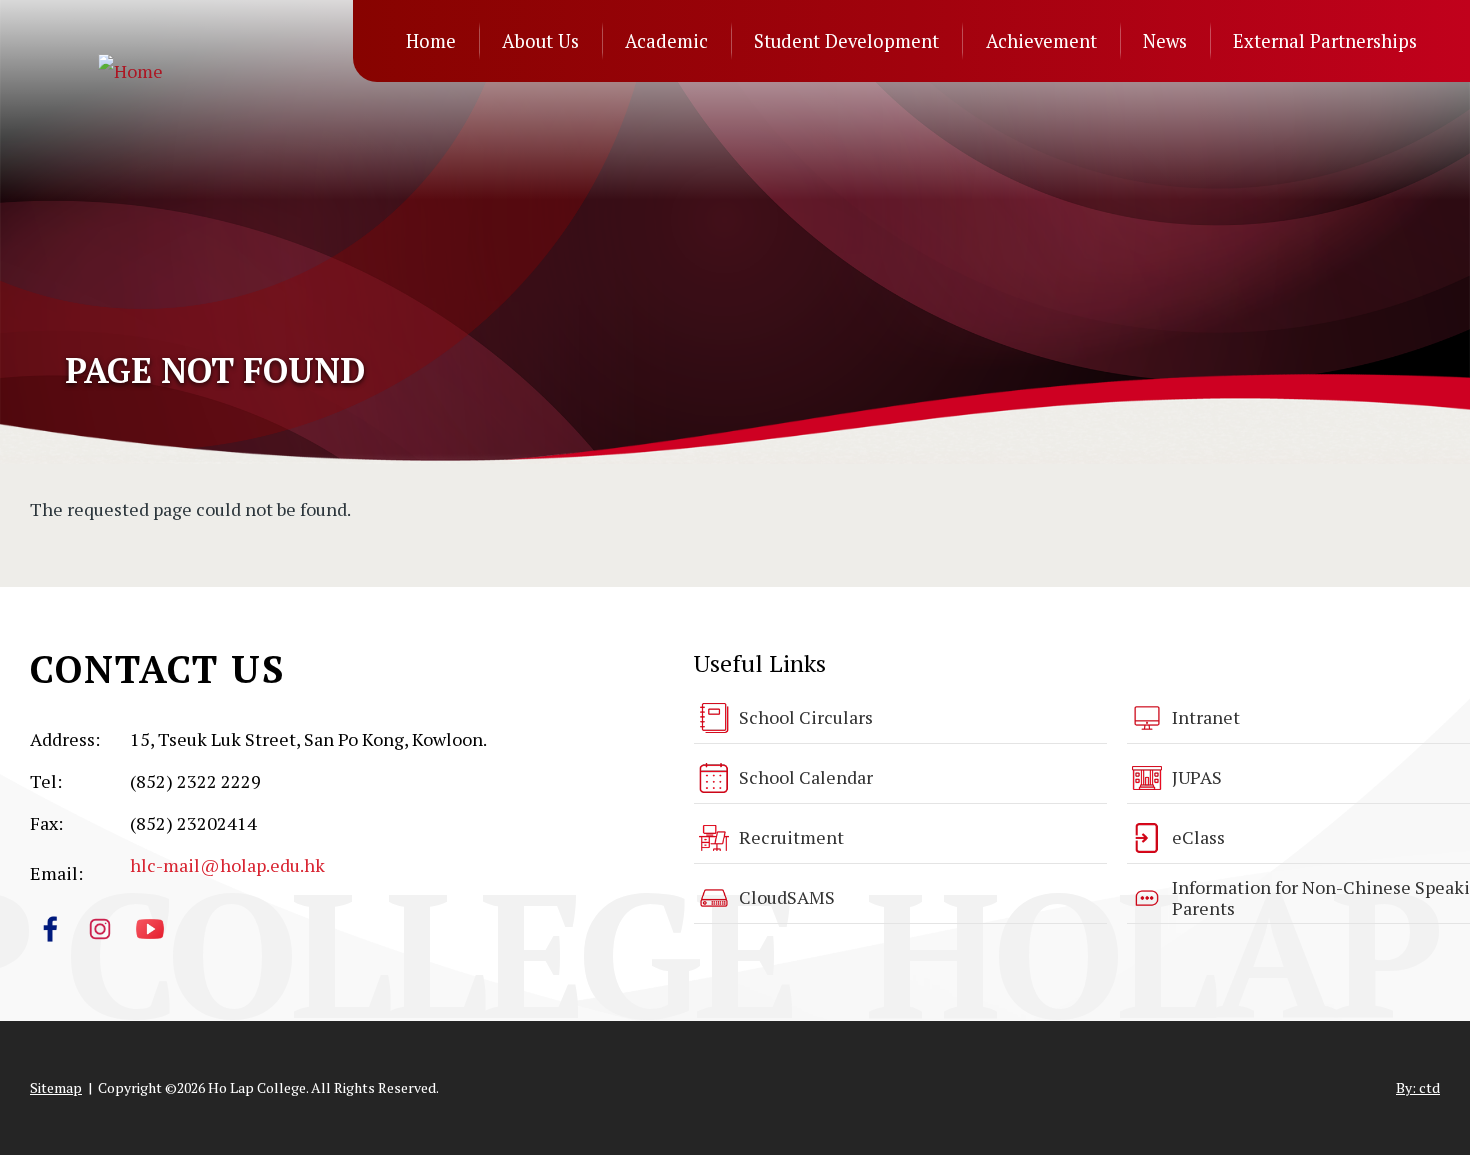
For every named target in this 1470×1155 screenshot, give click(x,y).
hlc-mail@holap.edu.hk (227, 865)
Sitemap (56, 1087)
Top (1419, 1072)
